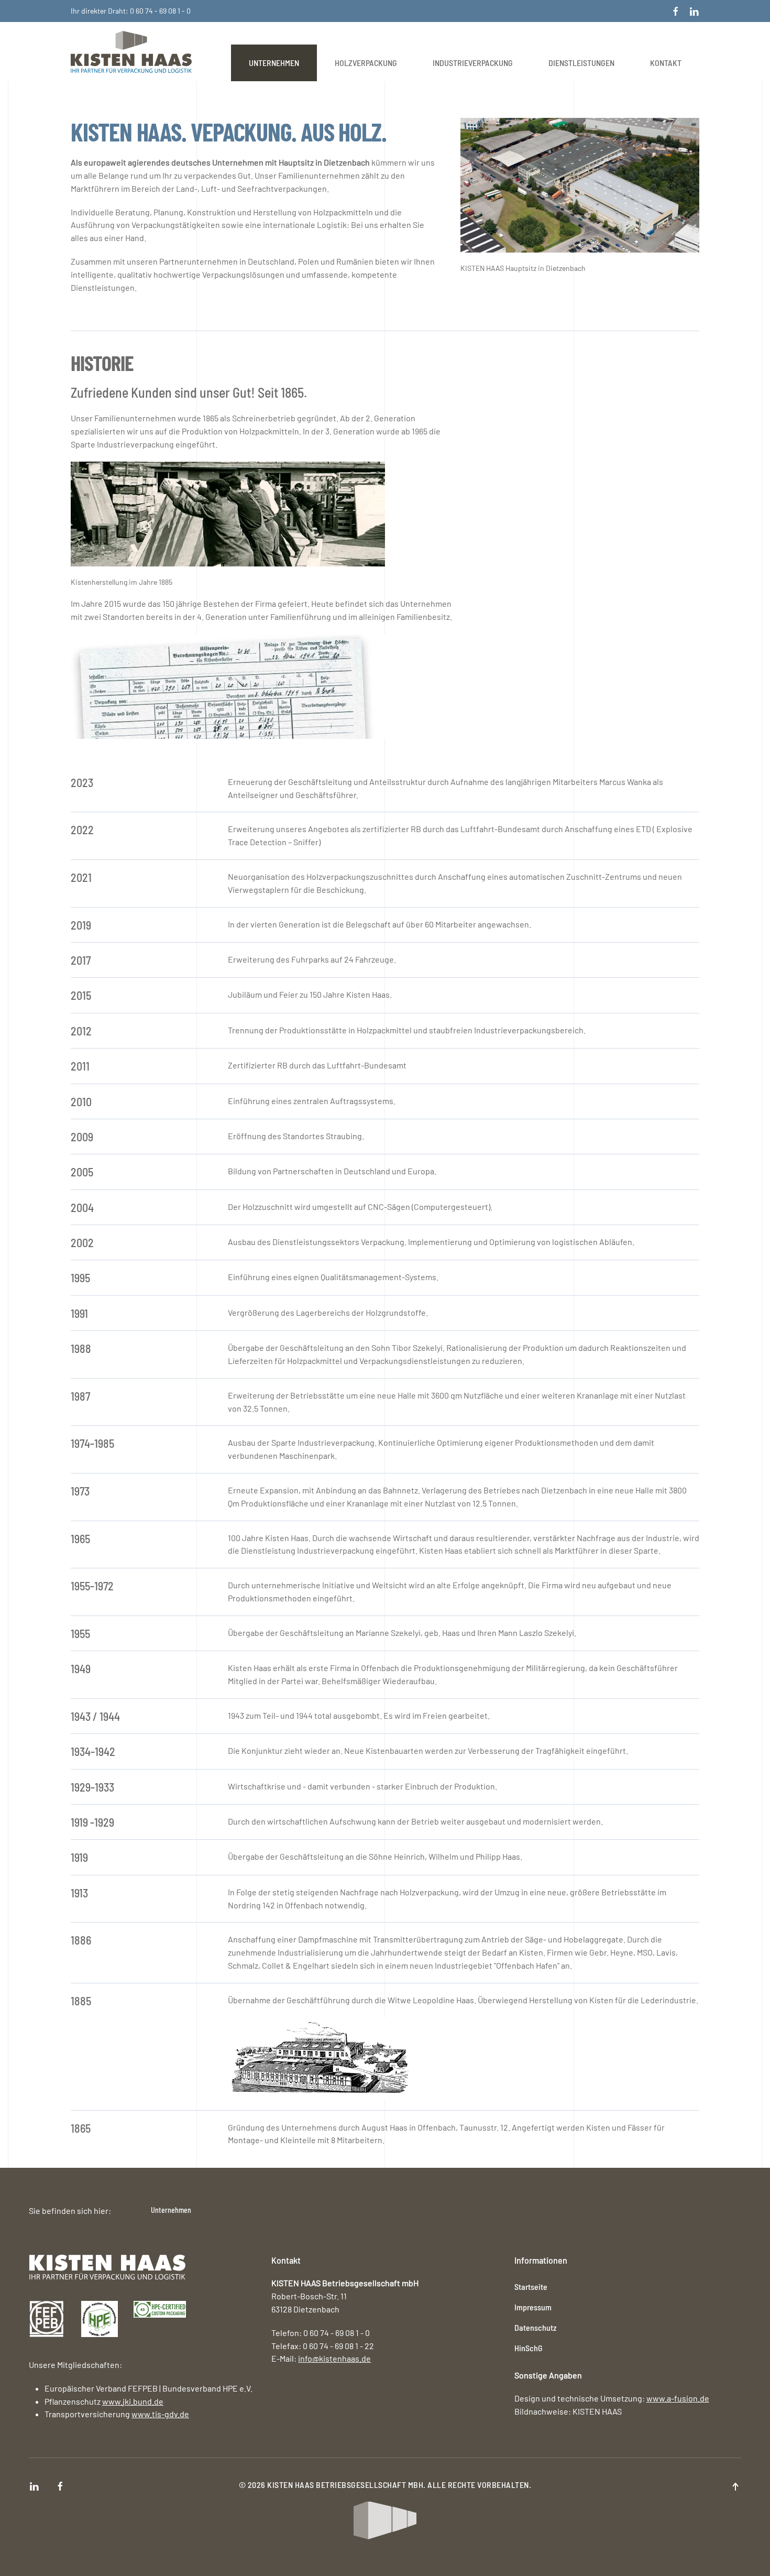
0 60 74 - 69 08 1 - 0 (160, 11)
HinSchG (529, 2348)
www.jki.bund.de (133, 2401)
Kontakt (666, 63)
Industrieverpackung (473, 63)
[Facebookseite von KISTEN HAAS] (60, 2485)
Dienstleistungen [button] (581, 63)
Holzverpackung (366, 63)
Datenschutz (536, 2327)
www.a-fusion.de (678, 2398)
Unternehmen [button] (274, 63)
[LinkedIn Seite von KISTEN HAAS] (694, 11)
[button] (735, 2487)
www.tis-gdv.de (160, 2414)
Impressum (533, 2307)
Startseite (531, 2286)
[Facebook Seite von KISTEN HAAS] (676, 11)
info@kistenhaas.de (334, 2358)
